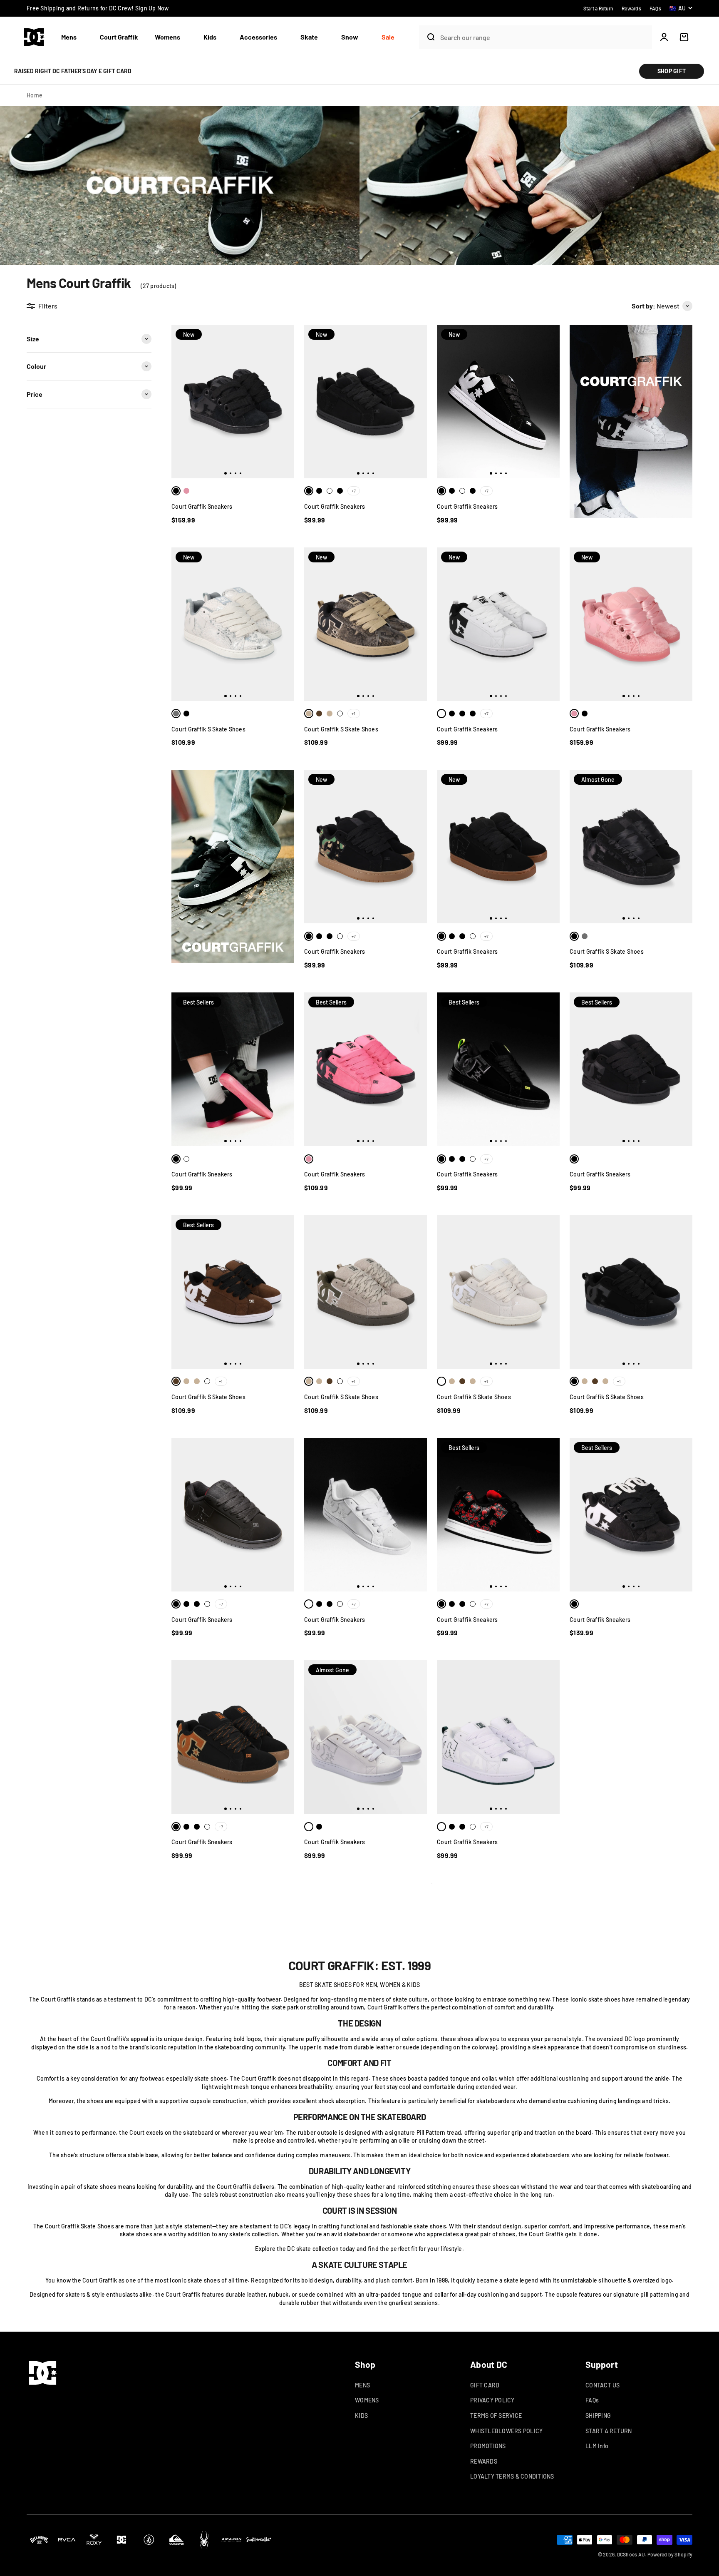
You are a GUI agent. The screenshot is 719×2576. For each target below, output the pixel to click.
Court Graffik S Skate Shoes (208, 729)
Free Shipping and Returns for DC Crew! (98, 8)
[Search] (428, 37)
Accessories (258, 37)
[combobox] (544, 37)
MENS (362, 2385)
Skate (309, 37)
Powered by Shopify (670, 2554)
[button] (72, 37)
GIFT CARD (485, 2385)
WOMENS (367, 2400)
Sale (388, 37)
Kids (210, 37)
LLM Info (597, 2446)
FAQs (592, 2400)
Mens (69, 37)
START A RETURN (609, 2431)
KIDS (361, 2416)
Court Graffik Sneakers (202, 506)
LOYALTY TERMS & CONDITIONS (512, 2476)
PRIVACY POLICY (492, 2400)
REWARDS (484, 2461)
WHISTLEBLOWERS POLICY (506, 2431)
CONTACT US (603, 2385)
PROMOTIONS (488, 2446)
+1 (353, 714)
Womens (167, 37)
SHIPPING (598, 2416)
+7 (354, 491)
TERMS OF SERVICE (496, 2416)
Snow (350, 37)
